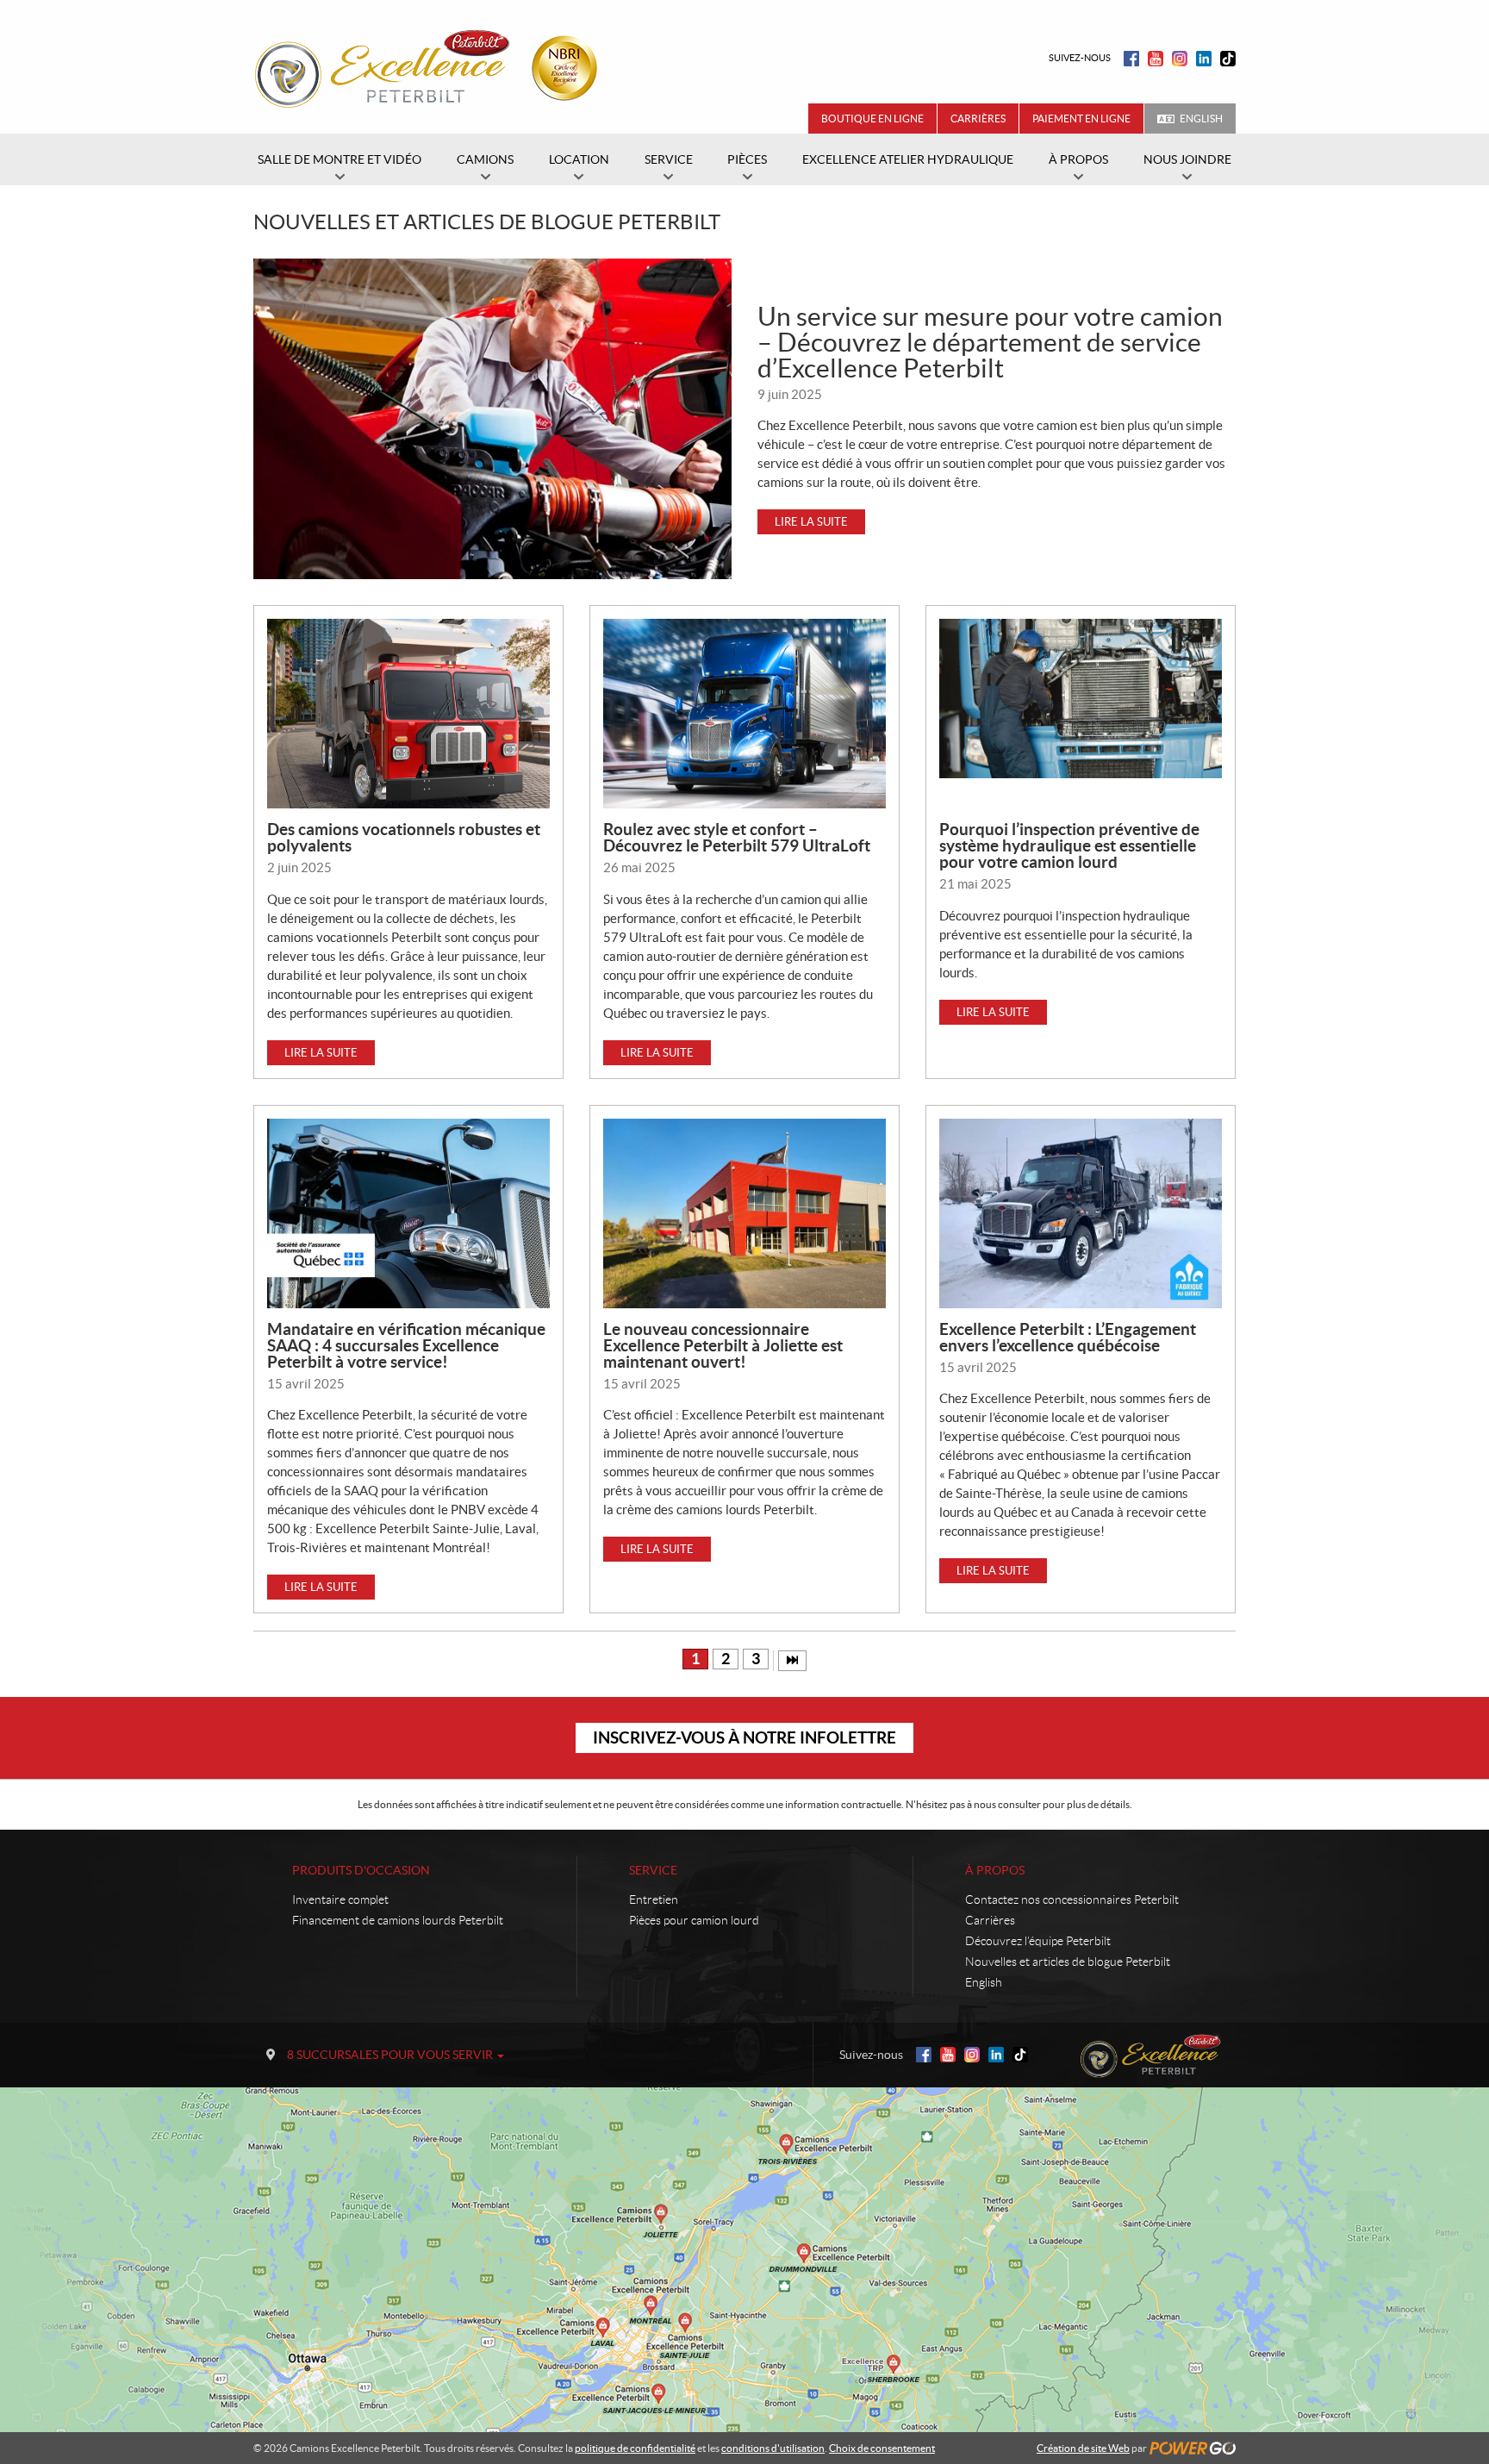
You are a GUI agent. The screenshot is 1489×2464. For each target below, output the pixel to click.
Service (653, 1870)
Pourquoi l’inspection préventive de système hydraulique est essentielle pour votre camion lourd (1069, 845)
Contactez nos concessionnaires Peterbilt (1072, 1899)
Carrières (978, 119)
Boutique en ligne (872, 119)
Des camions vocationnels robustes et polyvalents (404, 837)
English (1201, 119)
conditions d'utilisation (773, 2448)
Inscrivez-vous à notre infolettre (744, 1737)
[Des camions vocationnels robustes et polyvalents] (408, 714)
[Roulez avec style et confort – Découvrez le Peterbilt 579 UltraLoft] (744, 714)
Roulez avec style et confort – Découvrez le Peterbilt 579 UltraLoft (737, 837)
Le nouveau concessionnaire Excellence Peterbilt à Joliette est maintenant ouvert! (723, 1345)
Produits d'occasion (361, 1870)
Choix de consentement (882, 2448)
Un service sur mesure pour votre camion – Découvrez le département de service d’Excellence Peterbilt (990, 342)
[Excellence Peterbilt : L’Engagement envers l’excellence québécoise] (1081, 1213)
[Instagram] (1180, 59)
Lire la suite (811, 522)
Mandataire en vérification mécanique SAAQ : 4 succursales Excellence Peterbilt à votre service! (406, 1345)
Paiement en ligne (1081, 119)
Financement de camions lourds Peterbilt (398, 1920)
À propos (995, 1870)
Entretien (654, 1899)
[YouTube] (1156, 59)
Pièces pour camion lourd (694, 1920)
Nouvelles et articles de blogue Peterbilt (1068, 1962)
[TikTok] (1228, 59)
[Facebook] (1131, 59)
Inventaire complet (340, 1899)
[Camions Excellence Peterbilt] (431, 67)
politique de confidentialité (635, 2448)
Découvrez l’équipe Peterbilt (1038, 1941)
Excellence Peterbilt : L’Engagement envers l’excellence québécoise (1068, 1337)
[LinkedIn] (1204, 59)
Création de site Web (1083, 2448)
